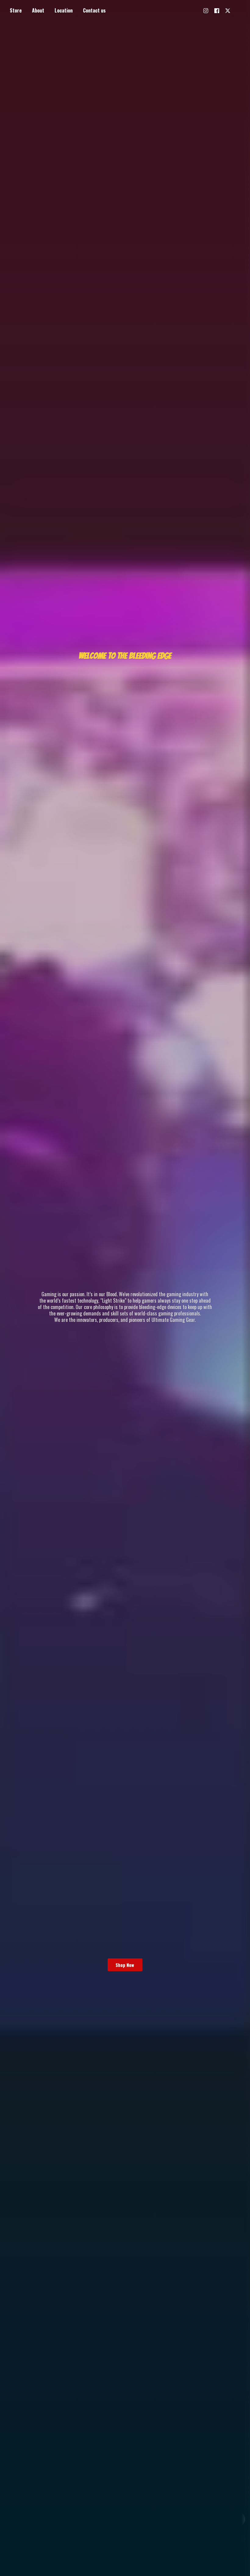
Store (16, 10)
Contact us (94, 10)
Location (64, 10)
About (38, 10)
